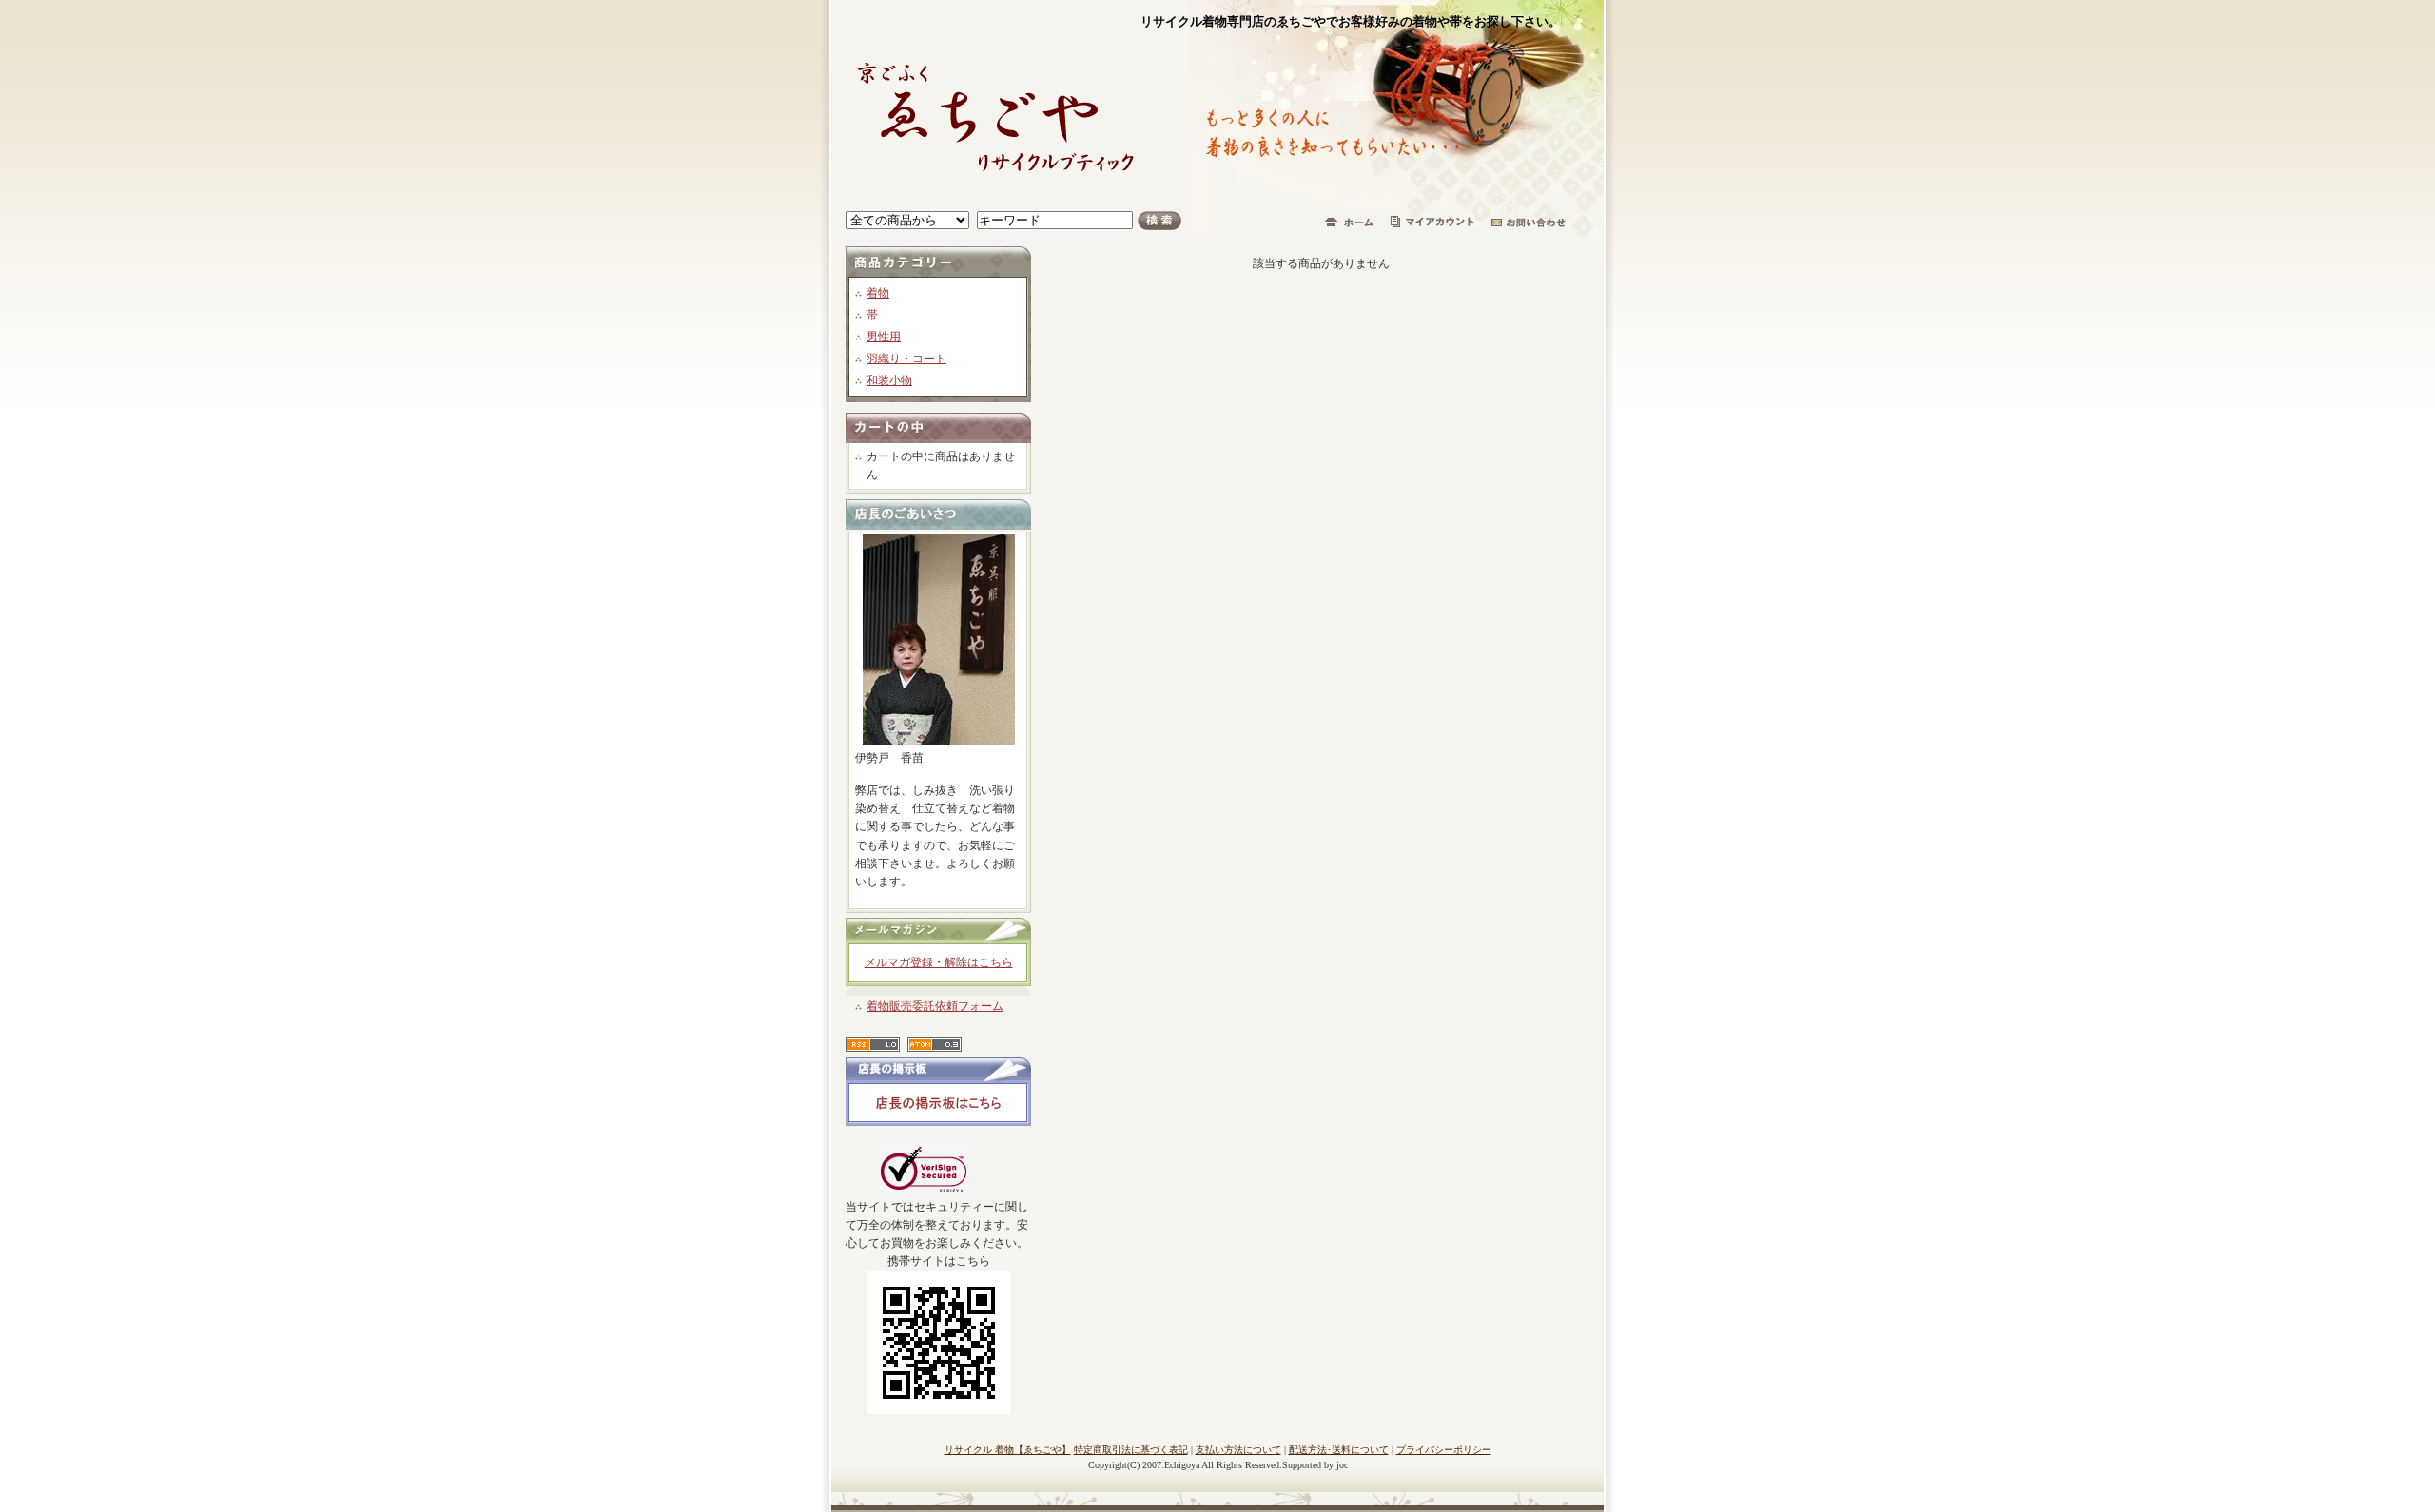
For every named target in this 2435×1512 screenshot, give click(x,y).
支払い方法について (1238, 1450)
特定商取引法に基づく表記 (1131, 1450)
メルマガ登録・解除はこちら (939, 962)
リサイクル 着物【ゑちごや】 (1008, 1450)
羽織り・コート (906, 359)
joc (1342, 1465)
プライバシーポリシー (1444, 1450)
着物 (878, 293)
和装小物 (889, 380)
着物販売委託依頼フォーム (935, 1006)
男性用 (884, 337)
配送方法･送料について (1339, 1450)
